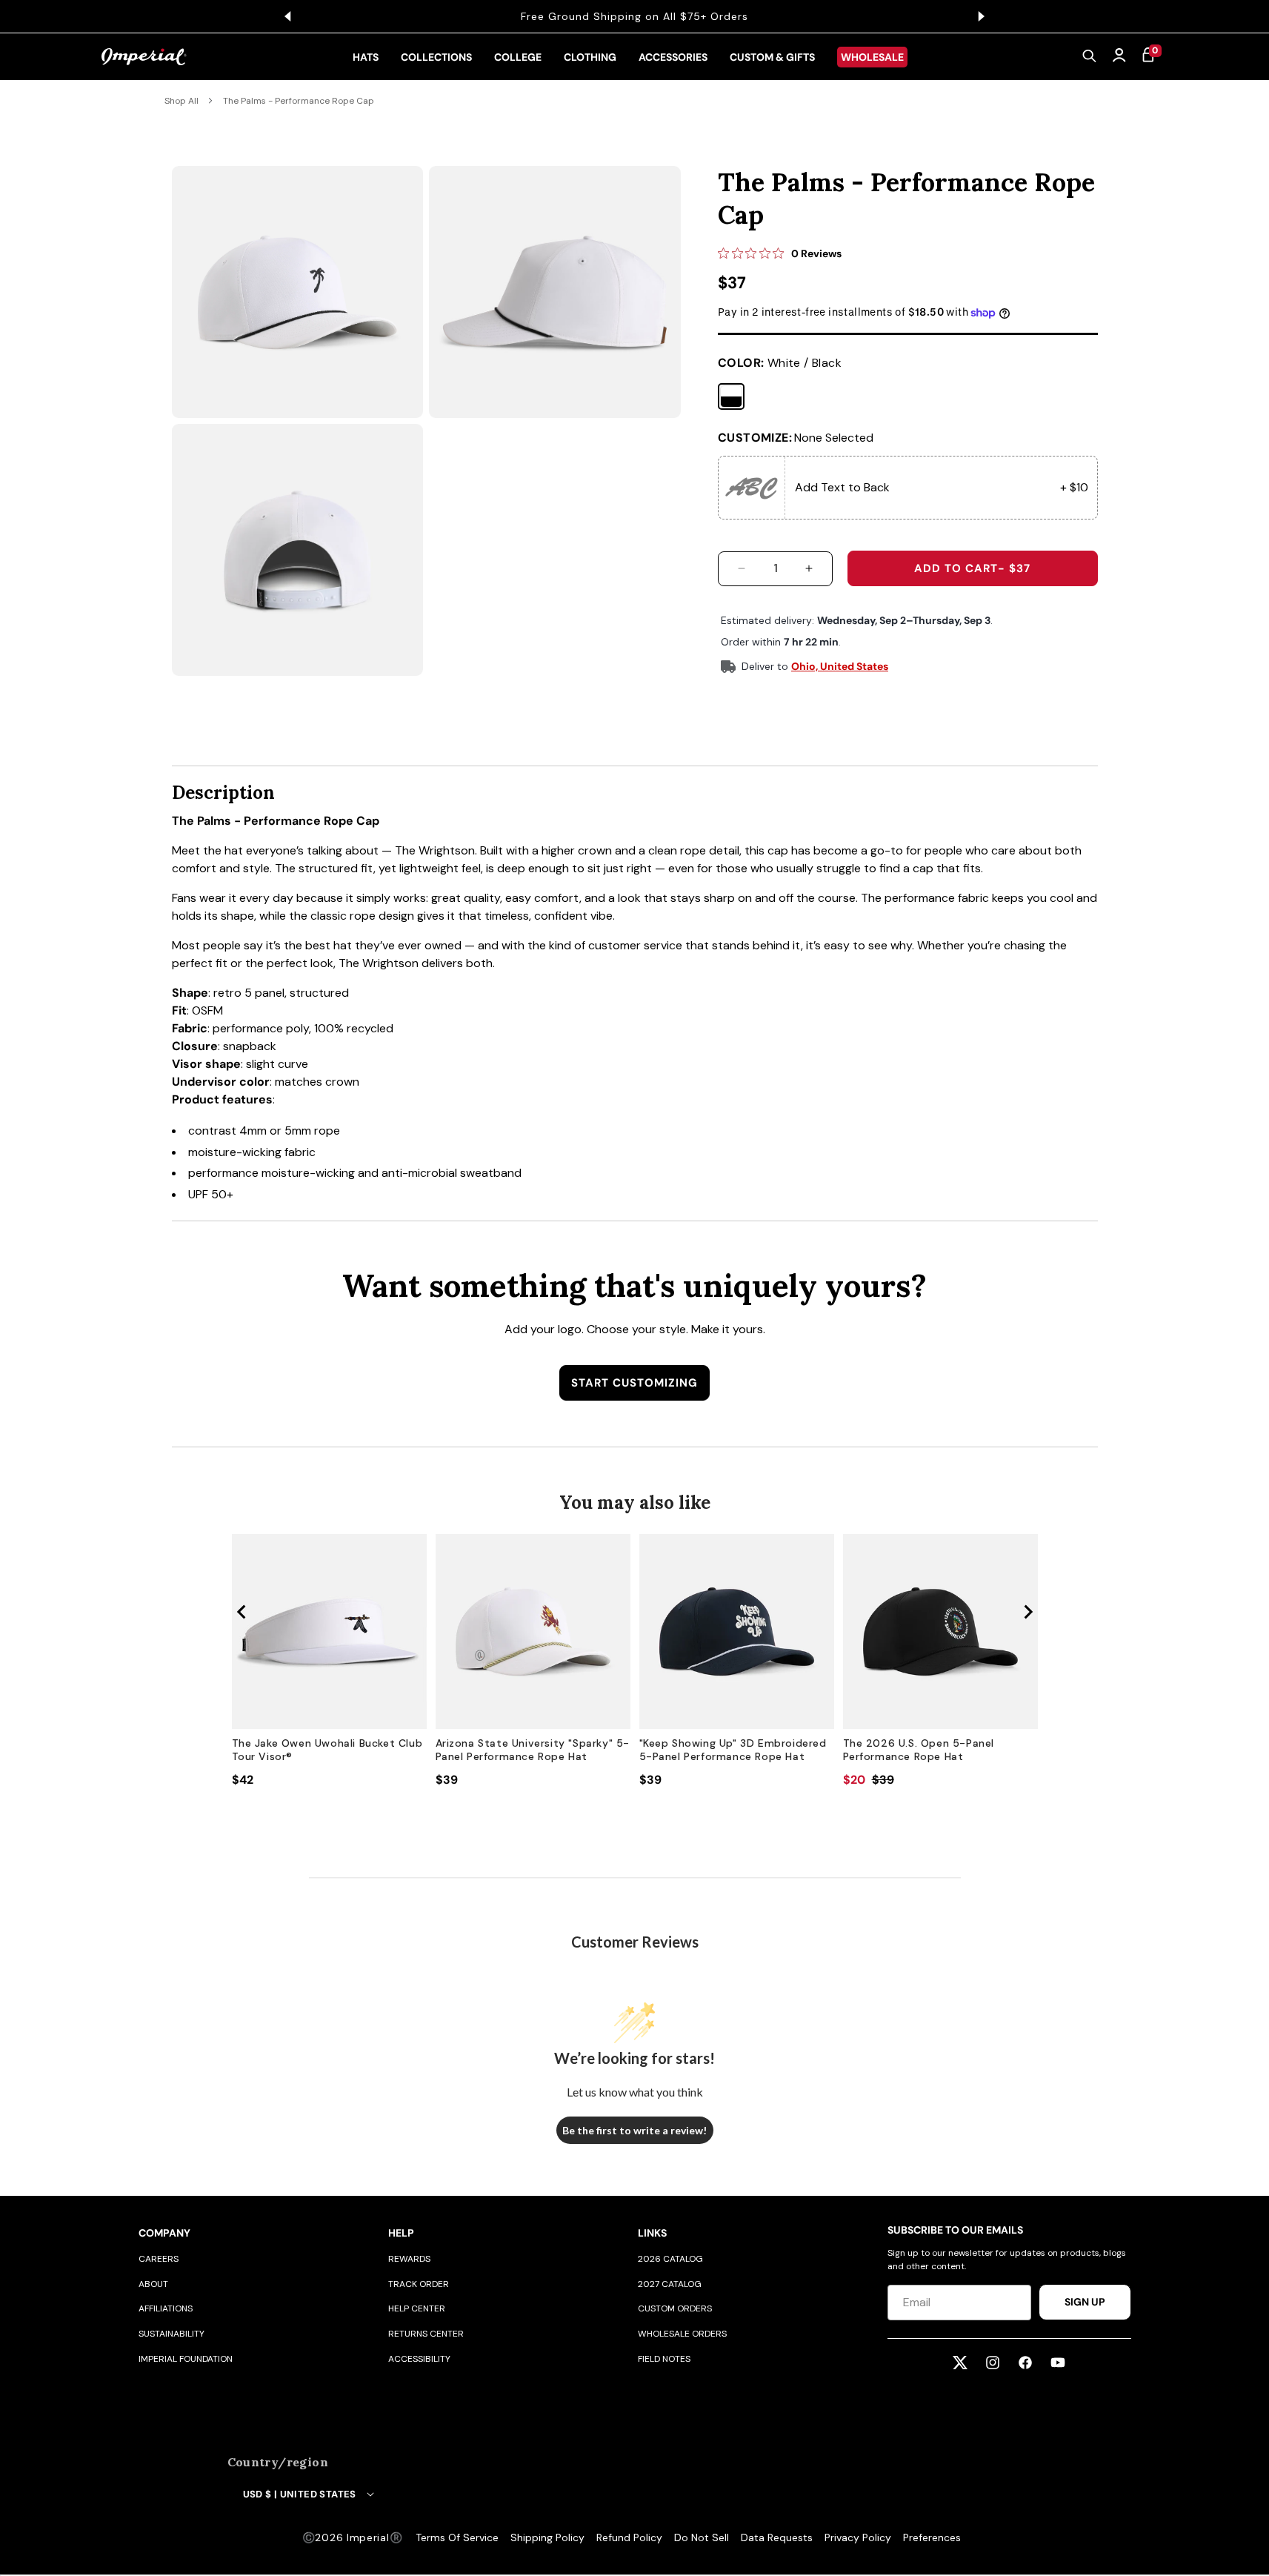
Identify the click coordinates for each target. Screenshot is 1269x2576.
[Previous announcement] (288, 16)
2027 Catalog (670, 2284)
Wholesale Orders (682, 2334)
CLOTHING (590, 57)
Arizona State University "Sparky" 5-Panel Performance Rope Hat (533, 1750)
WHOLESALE (872, 57)
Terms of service (457, 2537)
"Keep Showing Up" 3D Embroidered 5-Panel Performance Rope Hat (733, 1750)
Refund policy (629, 2537)
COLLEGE (518, 57)
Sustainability (171, 2334)
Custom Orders (675, 2308)
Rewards (409, 2259)
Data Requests (777, 2537)
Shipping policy (547, 2537)
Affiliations (166, 2308)
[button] (1090, 57)
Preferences (932, 2537)
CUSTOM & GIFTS (772, 57)
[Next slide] (1027, 1612)
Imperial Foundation (186, 2359)
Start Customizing (634, 1383)
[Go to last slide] (242, 1612)
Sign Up (1085, 2302)
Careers (159, 2259)
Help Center (417, 2308)
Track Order (419, 2284)
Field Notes (664, 2359)
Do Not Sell (702, 2537)
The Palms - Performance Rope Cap (299, 101)
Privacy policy (858, 2537)
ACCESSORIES (673, 57)
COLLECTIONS (436, 57)
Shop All (181, 101)
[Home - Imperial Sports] (144, 57)
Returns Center (426, 2334)
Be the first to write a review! (634, 2130)
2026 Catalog (670, 2259)
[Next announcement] (982, 16)
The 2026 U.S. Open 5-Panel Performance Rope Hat (919, 1750)
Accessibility (419, 2359)
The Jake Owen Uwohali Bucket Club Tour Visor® (327, 1750)
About (153, 2284)
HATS (366, 57)
